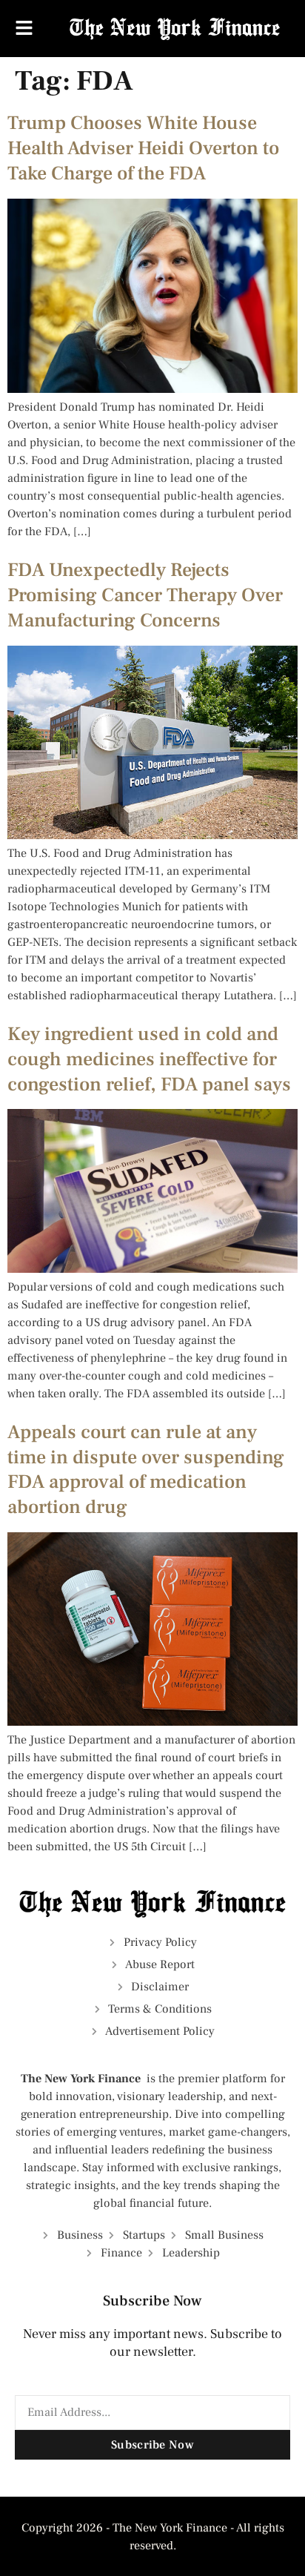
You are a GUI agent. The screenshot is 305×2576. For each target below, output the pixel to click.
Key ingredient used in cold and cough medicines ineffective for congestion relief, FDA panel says (149, 1059)
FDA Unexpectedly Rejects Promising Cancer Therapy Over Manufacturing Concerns (145, 595)
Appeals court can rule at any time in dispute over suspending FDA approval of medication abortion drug (146, 1470)
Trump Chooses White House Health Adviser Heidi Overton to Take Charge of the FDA (143, 148)
